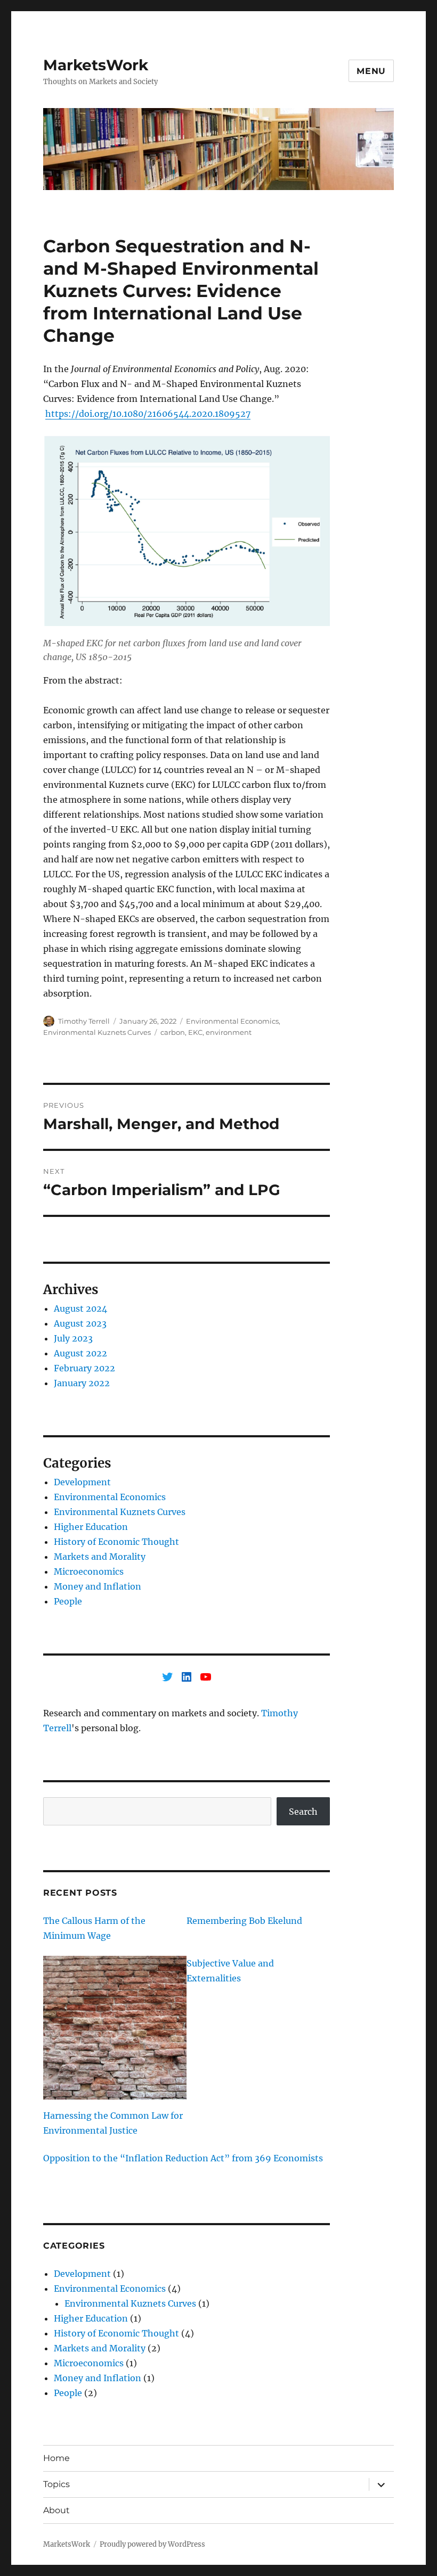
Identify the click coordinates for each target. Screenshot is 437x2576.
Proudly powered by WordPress (152, 2544)
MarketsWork (96, 65)
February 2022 (84, 1368)
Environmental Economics (232, 1021)
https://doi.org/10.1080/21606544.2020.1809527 (148, 414)
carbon (173, 1032)
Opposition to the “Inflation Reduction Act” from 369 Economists (183, 2158)
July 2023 (73, 1338)
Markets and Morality (100, 1557)
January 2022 (82, 1383)
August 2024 (80, 1308)
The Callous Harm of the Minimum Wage (94, 1928)
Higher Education (91, 1527)
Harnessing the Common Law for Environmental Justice (113, 2123)
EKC (195, 1032)
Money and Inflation (98, 1586)
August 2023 (80, 1323)
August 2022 (80, 1353)
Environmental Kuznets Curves (97, 1032)
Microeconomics (89, 1571)
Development (82, 1482)
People (68, 1601)
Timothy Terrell (84, 1021)
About (56, 2510)
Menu (371, 71)
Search (303, 1812)
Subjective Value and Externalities (230, 1971)
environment (229, 1032)
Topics (56, 2484)
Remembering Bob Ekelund (244, 1921)
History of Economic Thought (116, 1542)
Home (56, 2458)
